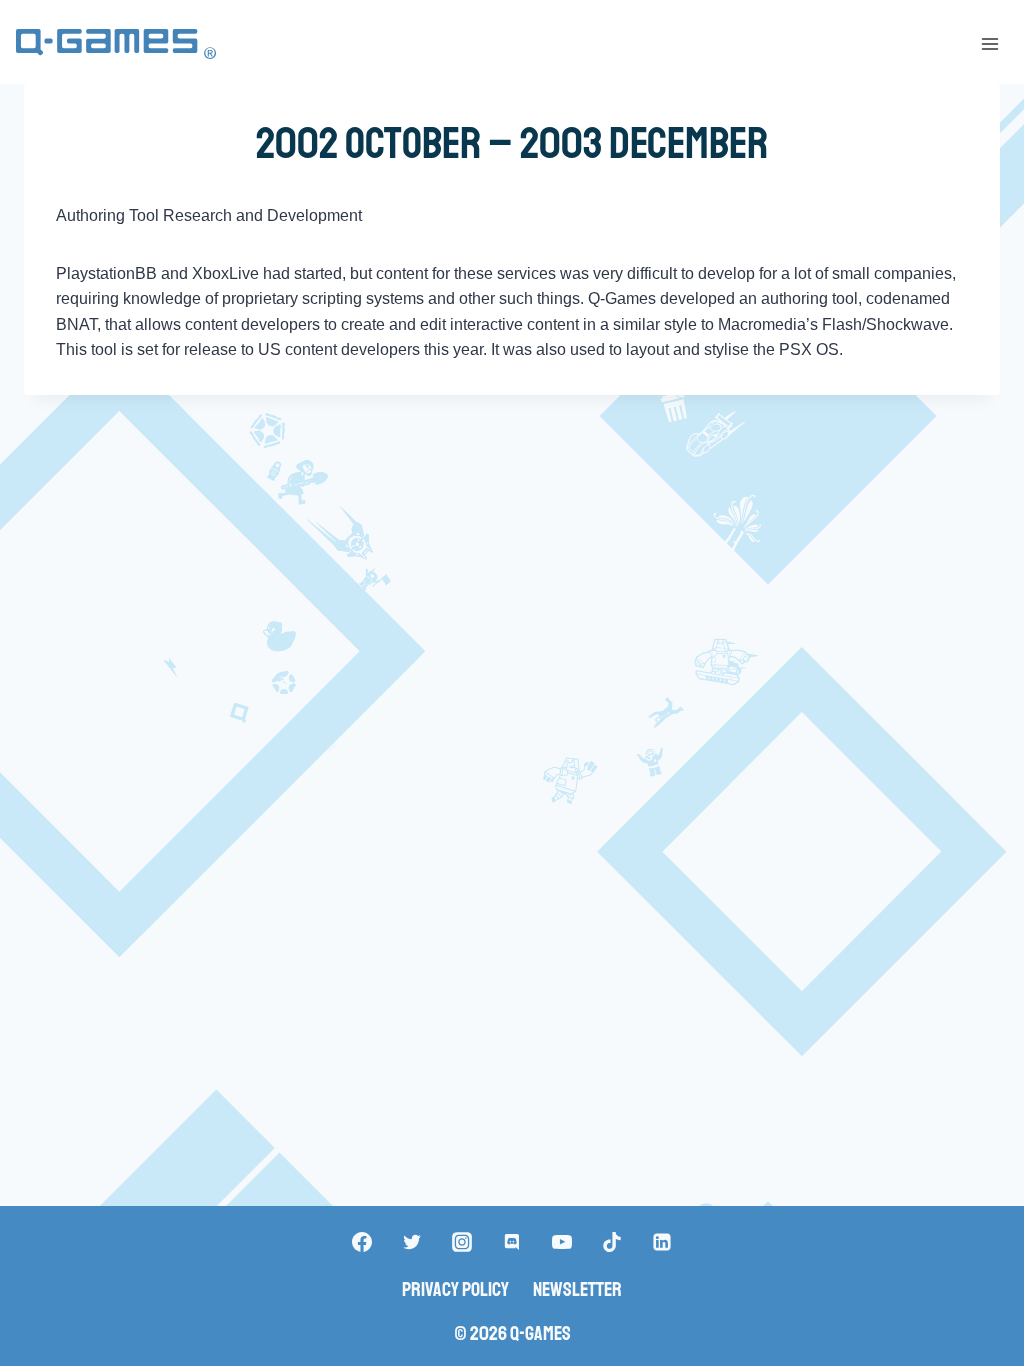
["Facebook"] (362, 1242)
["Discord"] (512, 1242)
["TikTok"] (612, 1242)
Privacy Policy (455, 1289)
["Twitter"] (412, 1242)
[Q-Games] (116, 44)
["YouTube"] (562, 1242)
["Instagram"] (462, 1242)
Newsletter (577, 1289)
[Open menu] (989, 43)
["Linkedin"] (662, 1242)
